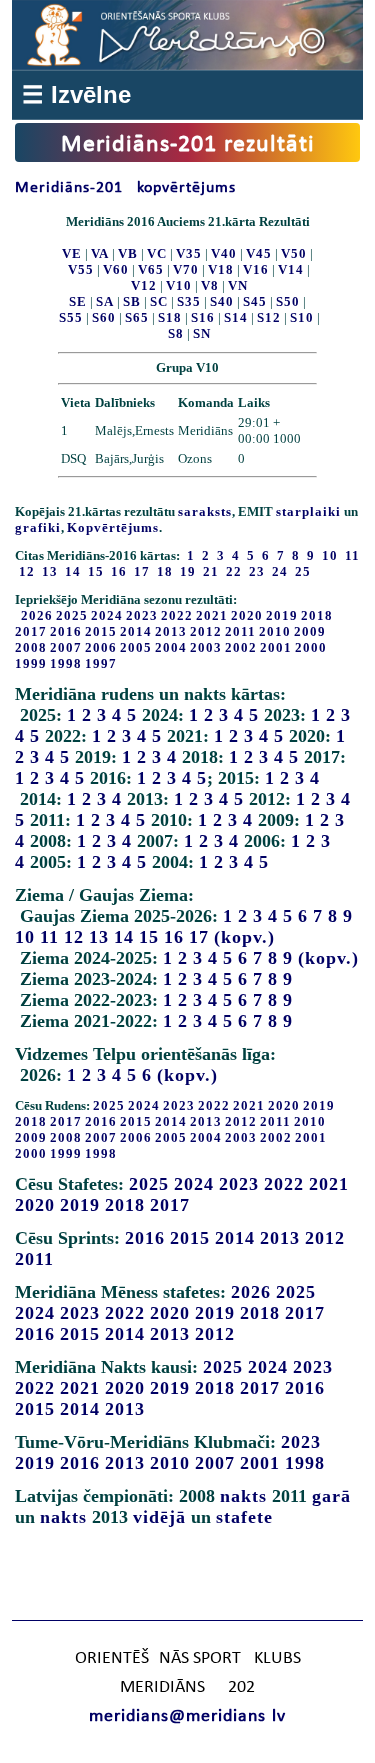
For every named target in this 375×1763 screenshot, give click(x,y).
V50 (294, 253)
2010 (275, 631)
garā (331, 1496)
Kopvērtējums (113, 527)
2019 (282, 615)
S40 (222, 301)
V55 (81, 269)
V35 (189, 253)
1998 (66, 663)
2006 (101, 647)
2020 (247, 615)
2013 (171, 631)
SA (105, 301)
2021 (212, 615)
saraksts (205, 511)
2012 (206, 631)
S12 (269, 317)
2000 (311, 647)
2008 (31, 647)
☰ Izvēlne (76, 94)
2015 (101, 631)
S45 (255, 301)
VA (100, 253)
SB (132, 301)
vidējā (159, 1517)
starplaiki (308, 511)
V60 (116, 269)
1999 (31, 663)
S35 (189, 301)
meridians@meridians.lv (187, 1716)
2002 (241, 647)
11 (49, 937)
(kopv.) (244, 937)
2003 (206, 647)
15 (149, 937)
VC (157, 253)
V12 (144, 285)
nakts (243, 1496)
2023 (142, 615)
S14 (236, 317)
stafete (244, 1517)
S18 (170, 317)
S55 (71, 317)
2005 (136, 647)
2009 (310, 631)
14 (124, 937)
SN (202, 333)
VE (72, 253)
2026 (37, 615)
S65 (137, 317)
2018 (317, 615)
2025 (72, 615)
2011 (240, 631)
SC (159, 301)
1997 (101, 663)
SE (78, 301)
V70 (186, 269)
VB (128, 253)
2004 (171, 647)
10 (25, 937)
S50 (288, 301)
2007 (66, 647)
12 (74, 937)
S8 (176, 333)
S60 (104, 317)
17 (199, 937)
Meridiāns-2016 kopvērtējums (125, 188)
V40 (224, 253)
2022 (177, 615)
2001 (276, 647)
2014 (136, 631)
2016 (66, 631)
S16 (203, 317)
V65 (151, 269)
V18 (221, 269)
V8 (210, 285)
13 (99, 937)
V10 (179, 285)
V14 (291, 269)
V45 (259, 253)
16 (174, 937)
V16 (256, 269)
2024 (107, 615)
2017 (31, 631)
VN (238, 285)
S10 (302, 317)
